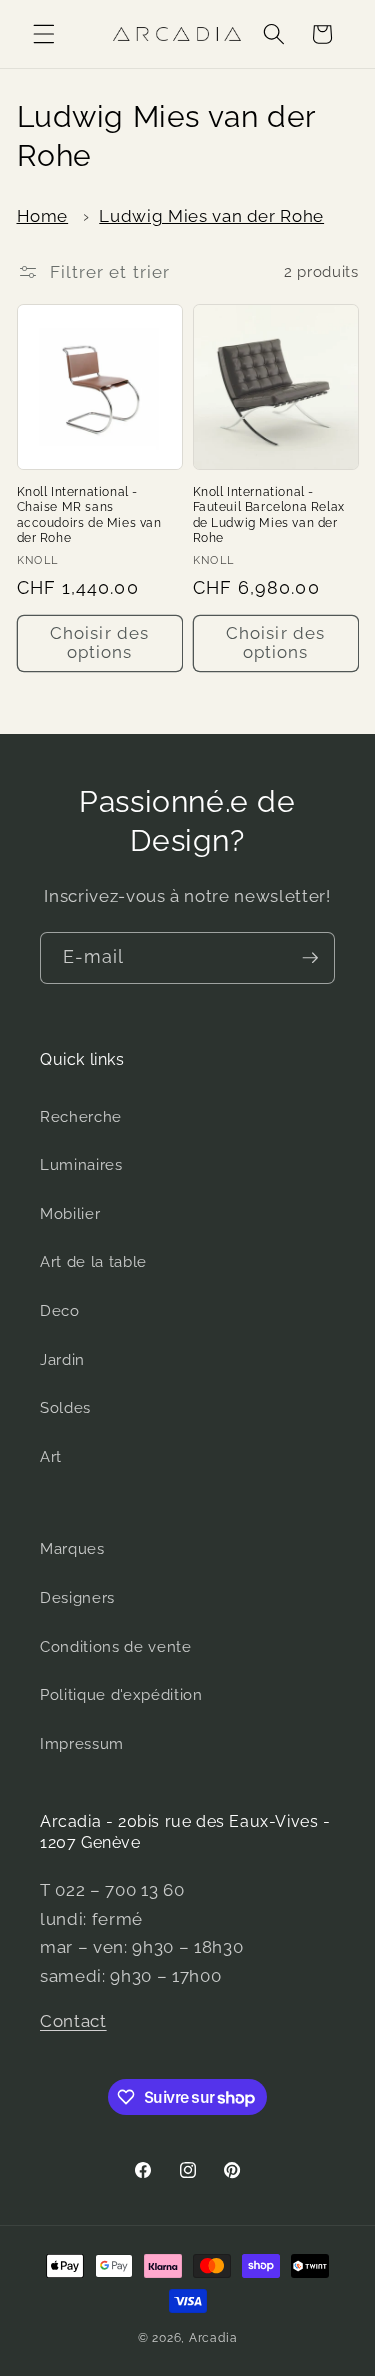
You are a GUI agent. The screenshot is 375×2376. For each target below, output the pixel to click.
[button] (44, 34)
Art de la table (93, 1262)
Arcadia (213, 2338)
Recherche (81, 1117)
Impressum (82, 1744)
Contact (73, 2021)
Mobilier (70, 1214)
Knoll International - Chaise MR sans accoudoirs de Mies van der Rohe (89, 515)
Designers (77, 1598)
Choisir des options (99, 643)
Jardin (62, 1360)
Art (51, 1457)
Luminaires (81, 1165)
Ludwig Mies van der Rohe (211, 216)
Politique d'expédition (121, 1695)
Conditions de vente (116, 1647)
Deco (60, 1311)
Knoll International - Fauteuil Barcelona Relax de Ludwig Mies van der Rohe (269, 515)
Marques (72, 1549)
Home (43, 216)
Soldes (65, 1408)
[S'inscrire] (310, 958)
